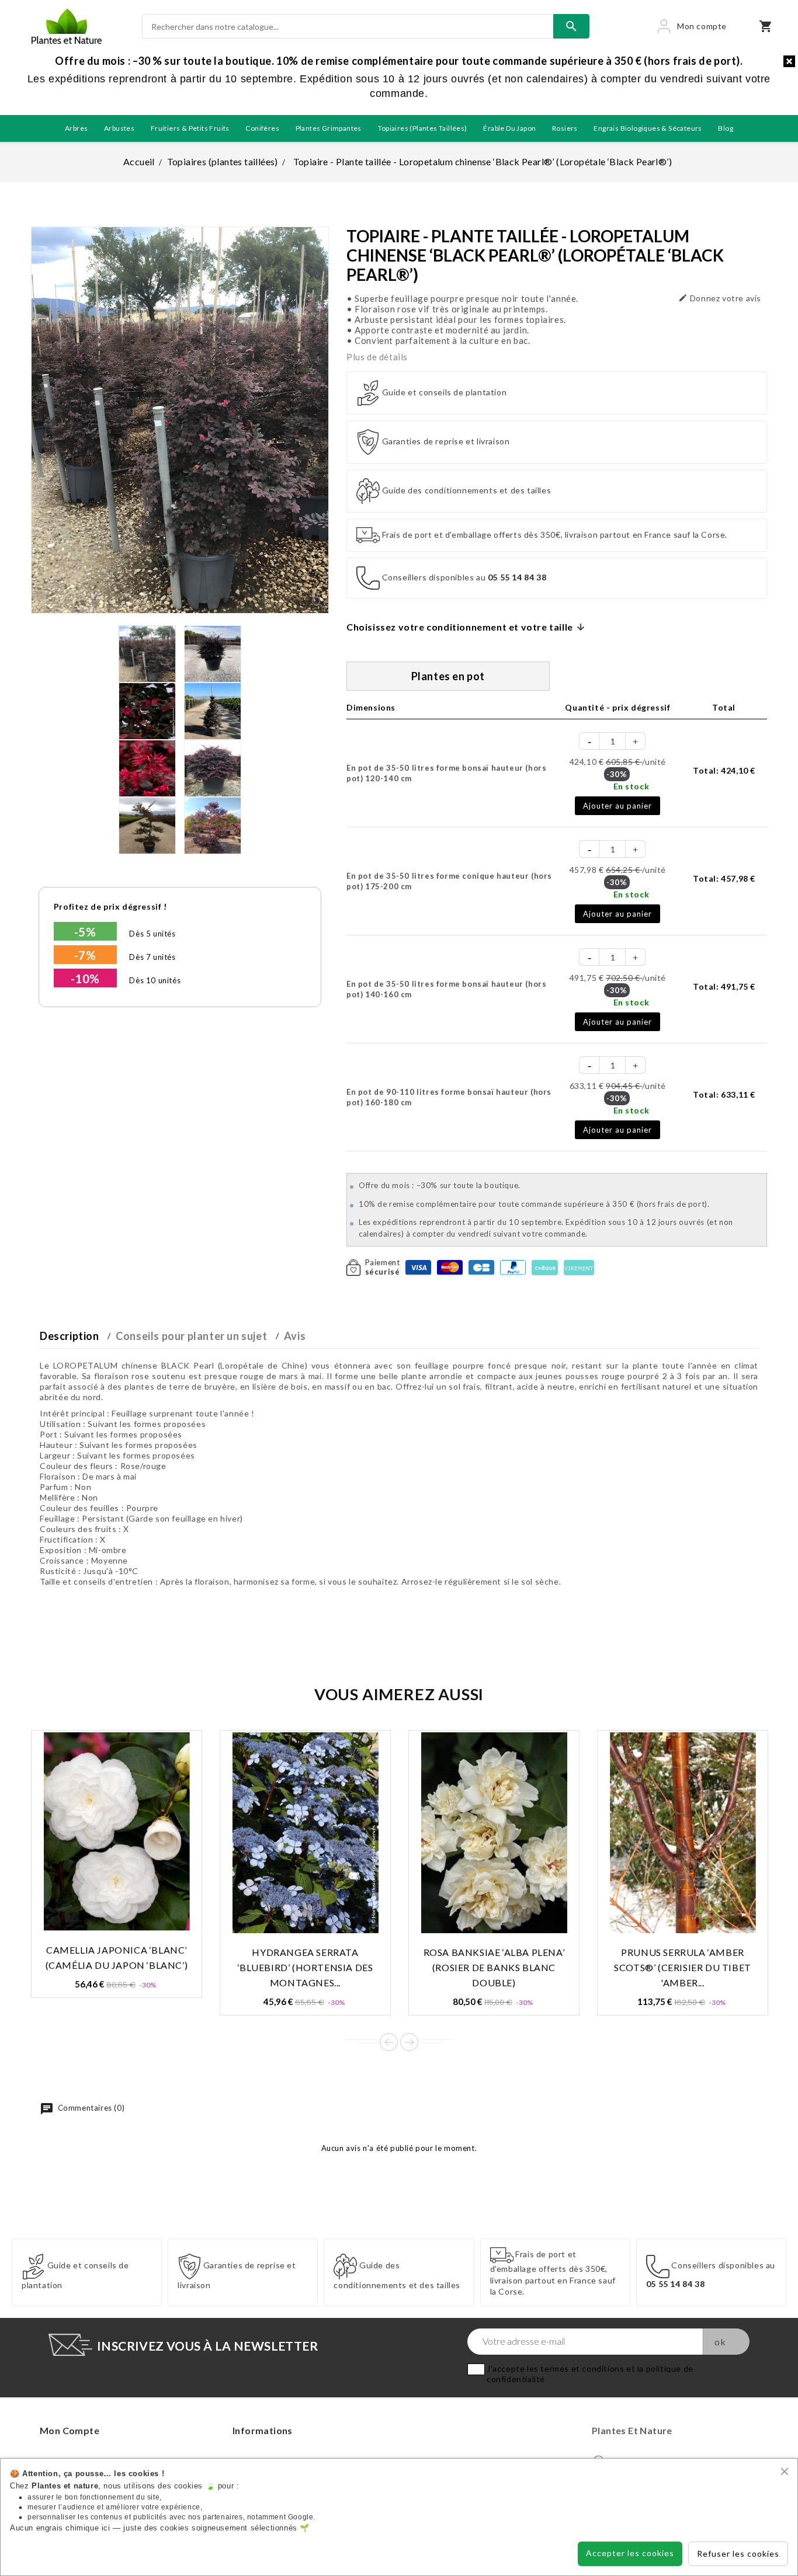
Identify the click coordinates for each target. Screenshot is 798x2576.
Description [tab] (70, 1336)
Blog (726, 128)
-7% (85, 955)
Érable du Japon (509, 128)
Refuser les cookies (738, 2554)
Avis (295, 1336)
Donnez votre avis (720, 298)
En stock (631, 786)
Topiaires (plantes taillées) (423, 128)
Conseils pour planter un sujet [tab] (191, 1336)
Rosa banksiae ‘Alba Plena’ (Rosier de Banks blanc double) (494, 1967)
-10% (85, 979)
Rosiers (565, 128)
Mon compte (70, 2430)
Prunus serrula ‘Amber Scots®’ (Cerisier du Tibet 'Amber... (683, 1967)
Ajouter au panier (617, 806)
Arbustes (119, 128)
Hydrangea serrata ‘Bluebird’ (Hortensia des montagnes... (306, 1967)
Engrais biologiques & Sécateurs (648, 128)
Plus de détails (377, 357)
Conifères (262, 128)
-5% (85, 932)
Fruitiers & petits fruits (190, 128)
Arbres (76, 128)
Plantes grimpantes (329, 128)
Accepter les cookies (630, 2553)
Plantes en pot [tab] (448, 676)
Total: (724, 770)
